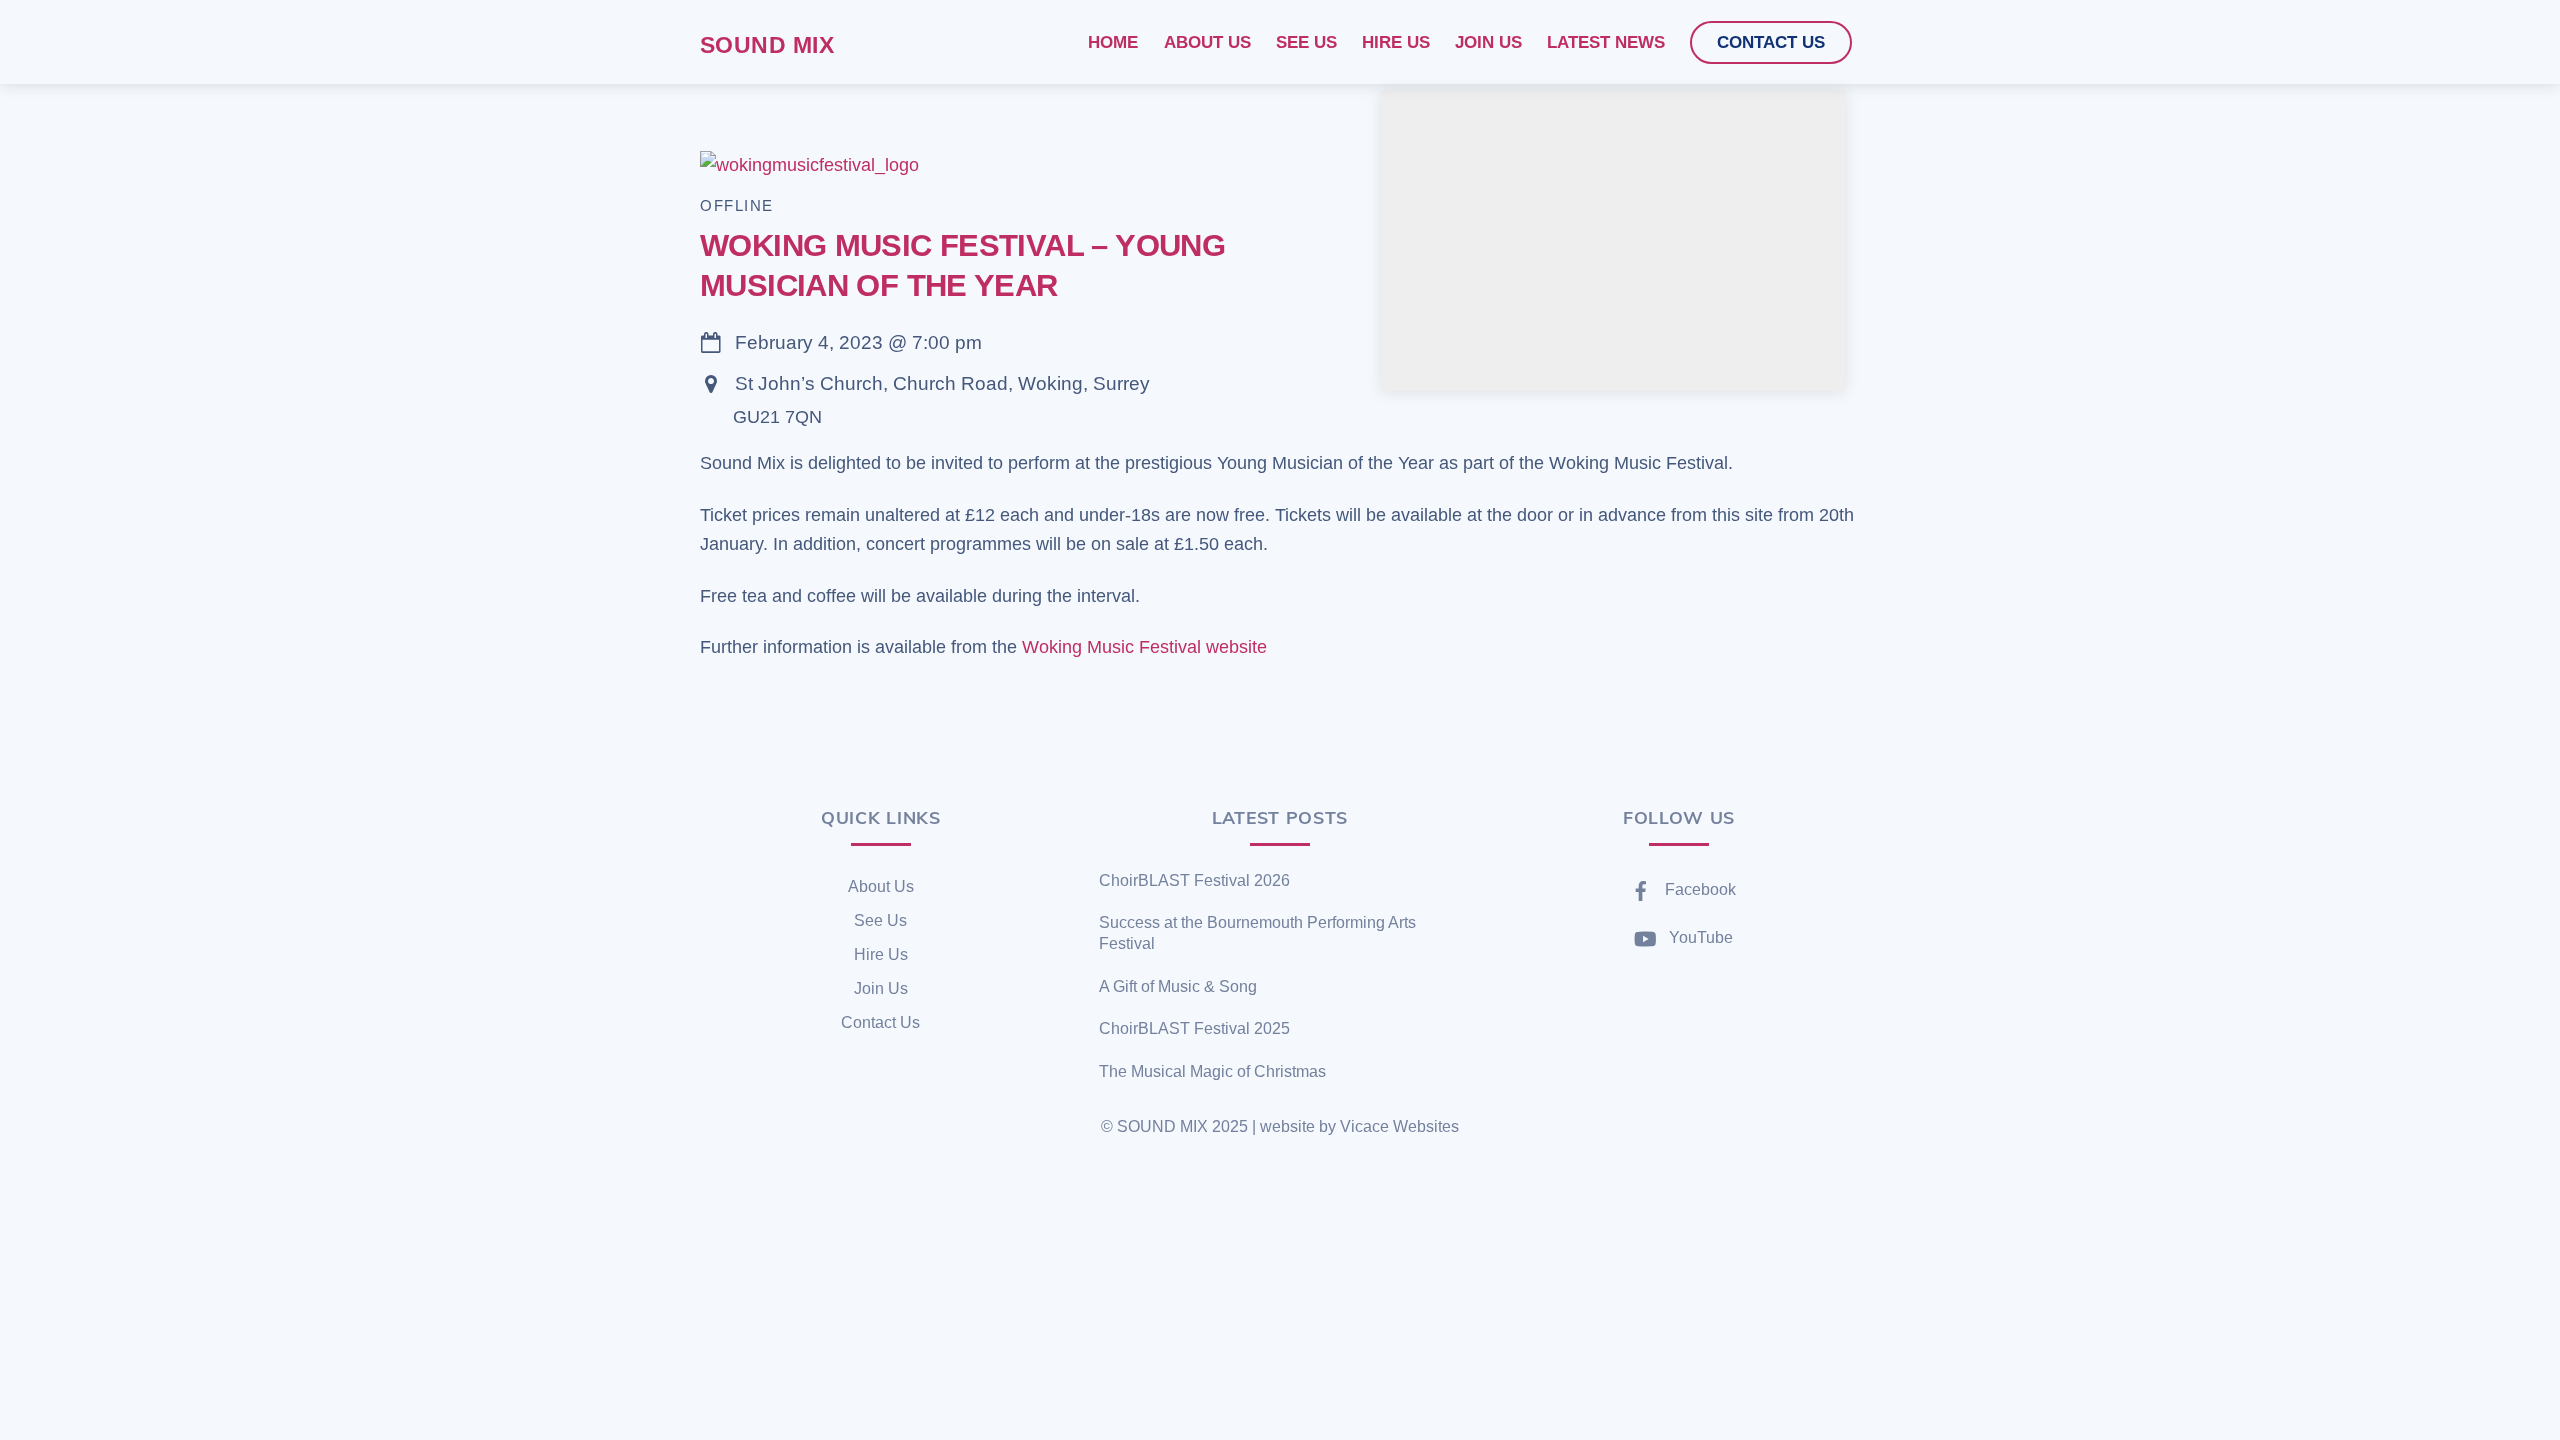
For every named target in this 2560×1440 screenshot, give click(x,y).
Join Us (881, 988)
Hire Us (881, 954)
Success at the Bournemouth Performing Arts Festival (1257, 933)
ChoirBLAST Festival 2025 (1194, 1028)
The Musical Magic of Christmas (1212, 1071)
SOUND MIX (1162, 1126)
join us (1488, 42)
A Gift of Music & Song (1178, 986)
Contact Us (880, 1022)
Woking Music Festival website (1144, 647)
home (1113, 42)
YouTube (1699, 937)
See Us (880, 920)
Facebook (1698, 889)
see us (1306, 42)
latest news (1606, 42)
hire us (1396, 42)
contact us (1771, 42)
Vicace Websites (1399, 1126)
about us (1207, 42)
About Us (881, 886)
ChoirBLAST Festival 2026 (1194, 880)
